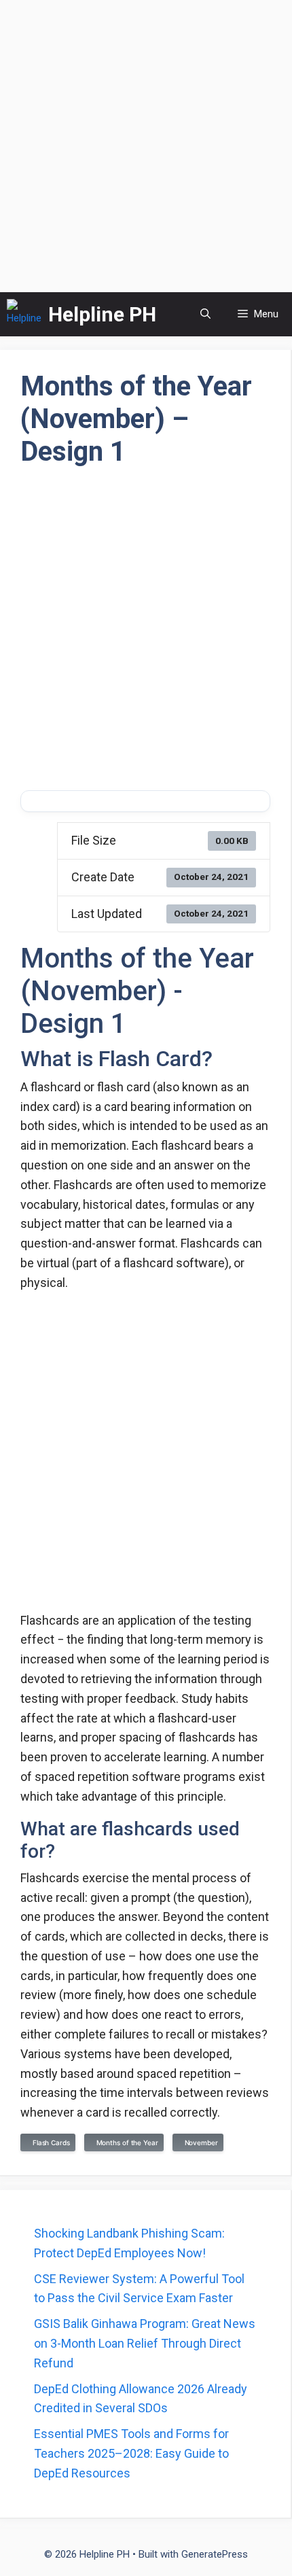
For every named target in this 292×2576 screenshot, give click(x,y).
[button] (205, 314)
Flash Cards (49, 2142)
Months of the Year (125, 2142)
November (199, 2142)
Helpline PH (102, 314)
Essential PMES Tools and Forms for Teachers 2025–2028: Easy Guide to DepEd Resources (131, 2453)
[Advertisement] (146, 146)
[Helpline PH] (24, 314)
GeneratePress (215, 2554)
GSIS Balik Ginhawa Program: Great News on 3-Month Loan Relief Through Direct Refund (145, 2343)
